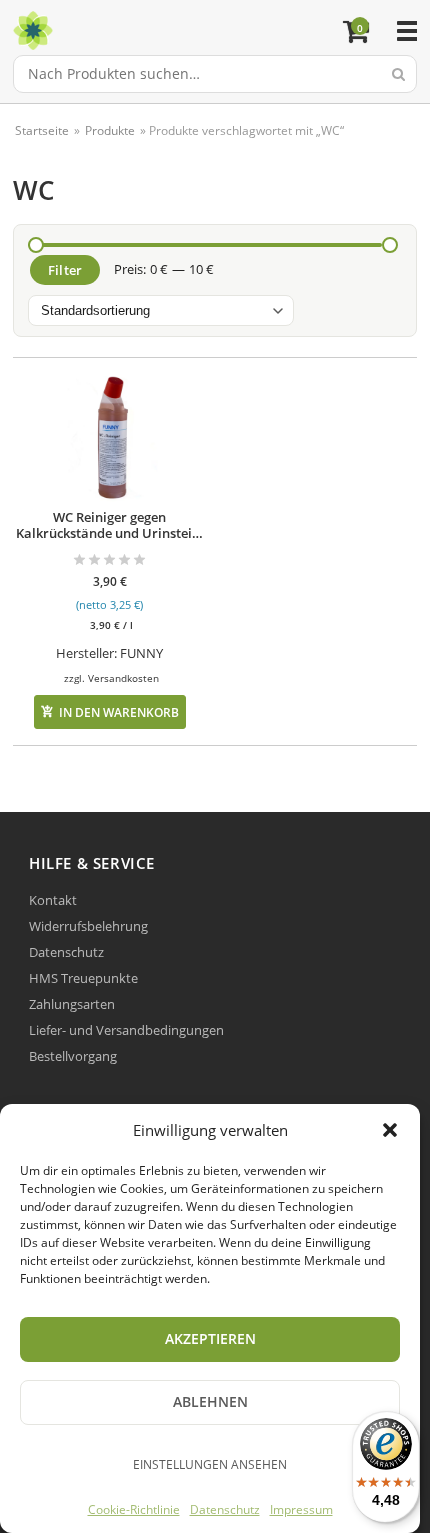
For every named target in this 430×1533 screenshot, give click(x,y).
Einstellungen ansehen (210, 1464)
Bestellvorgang (73, 1056)
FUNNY (141, 653)
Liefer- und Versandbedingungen (126, 1030)
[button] (390, 1130)
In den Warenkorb (119, 712)
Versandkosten (123, 678)
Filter (65, 270)
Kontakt (53, 900)
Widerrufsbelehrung (88, 926)
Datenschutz (225, 1509)
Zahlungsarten (72, 1004)
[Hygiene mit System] (180, 31)
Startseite (42, 130)
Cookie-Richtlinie (134, 1509)
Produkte (110, 130)
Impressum (301, 1509)
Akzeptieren (210, 1338)
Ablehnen (210, 1401)
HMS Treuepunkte (83, 978)
